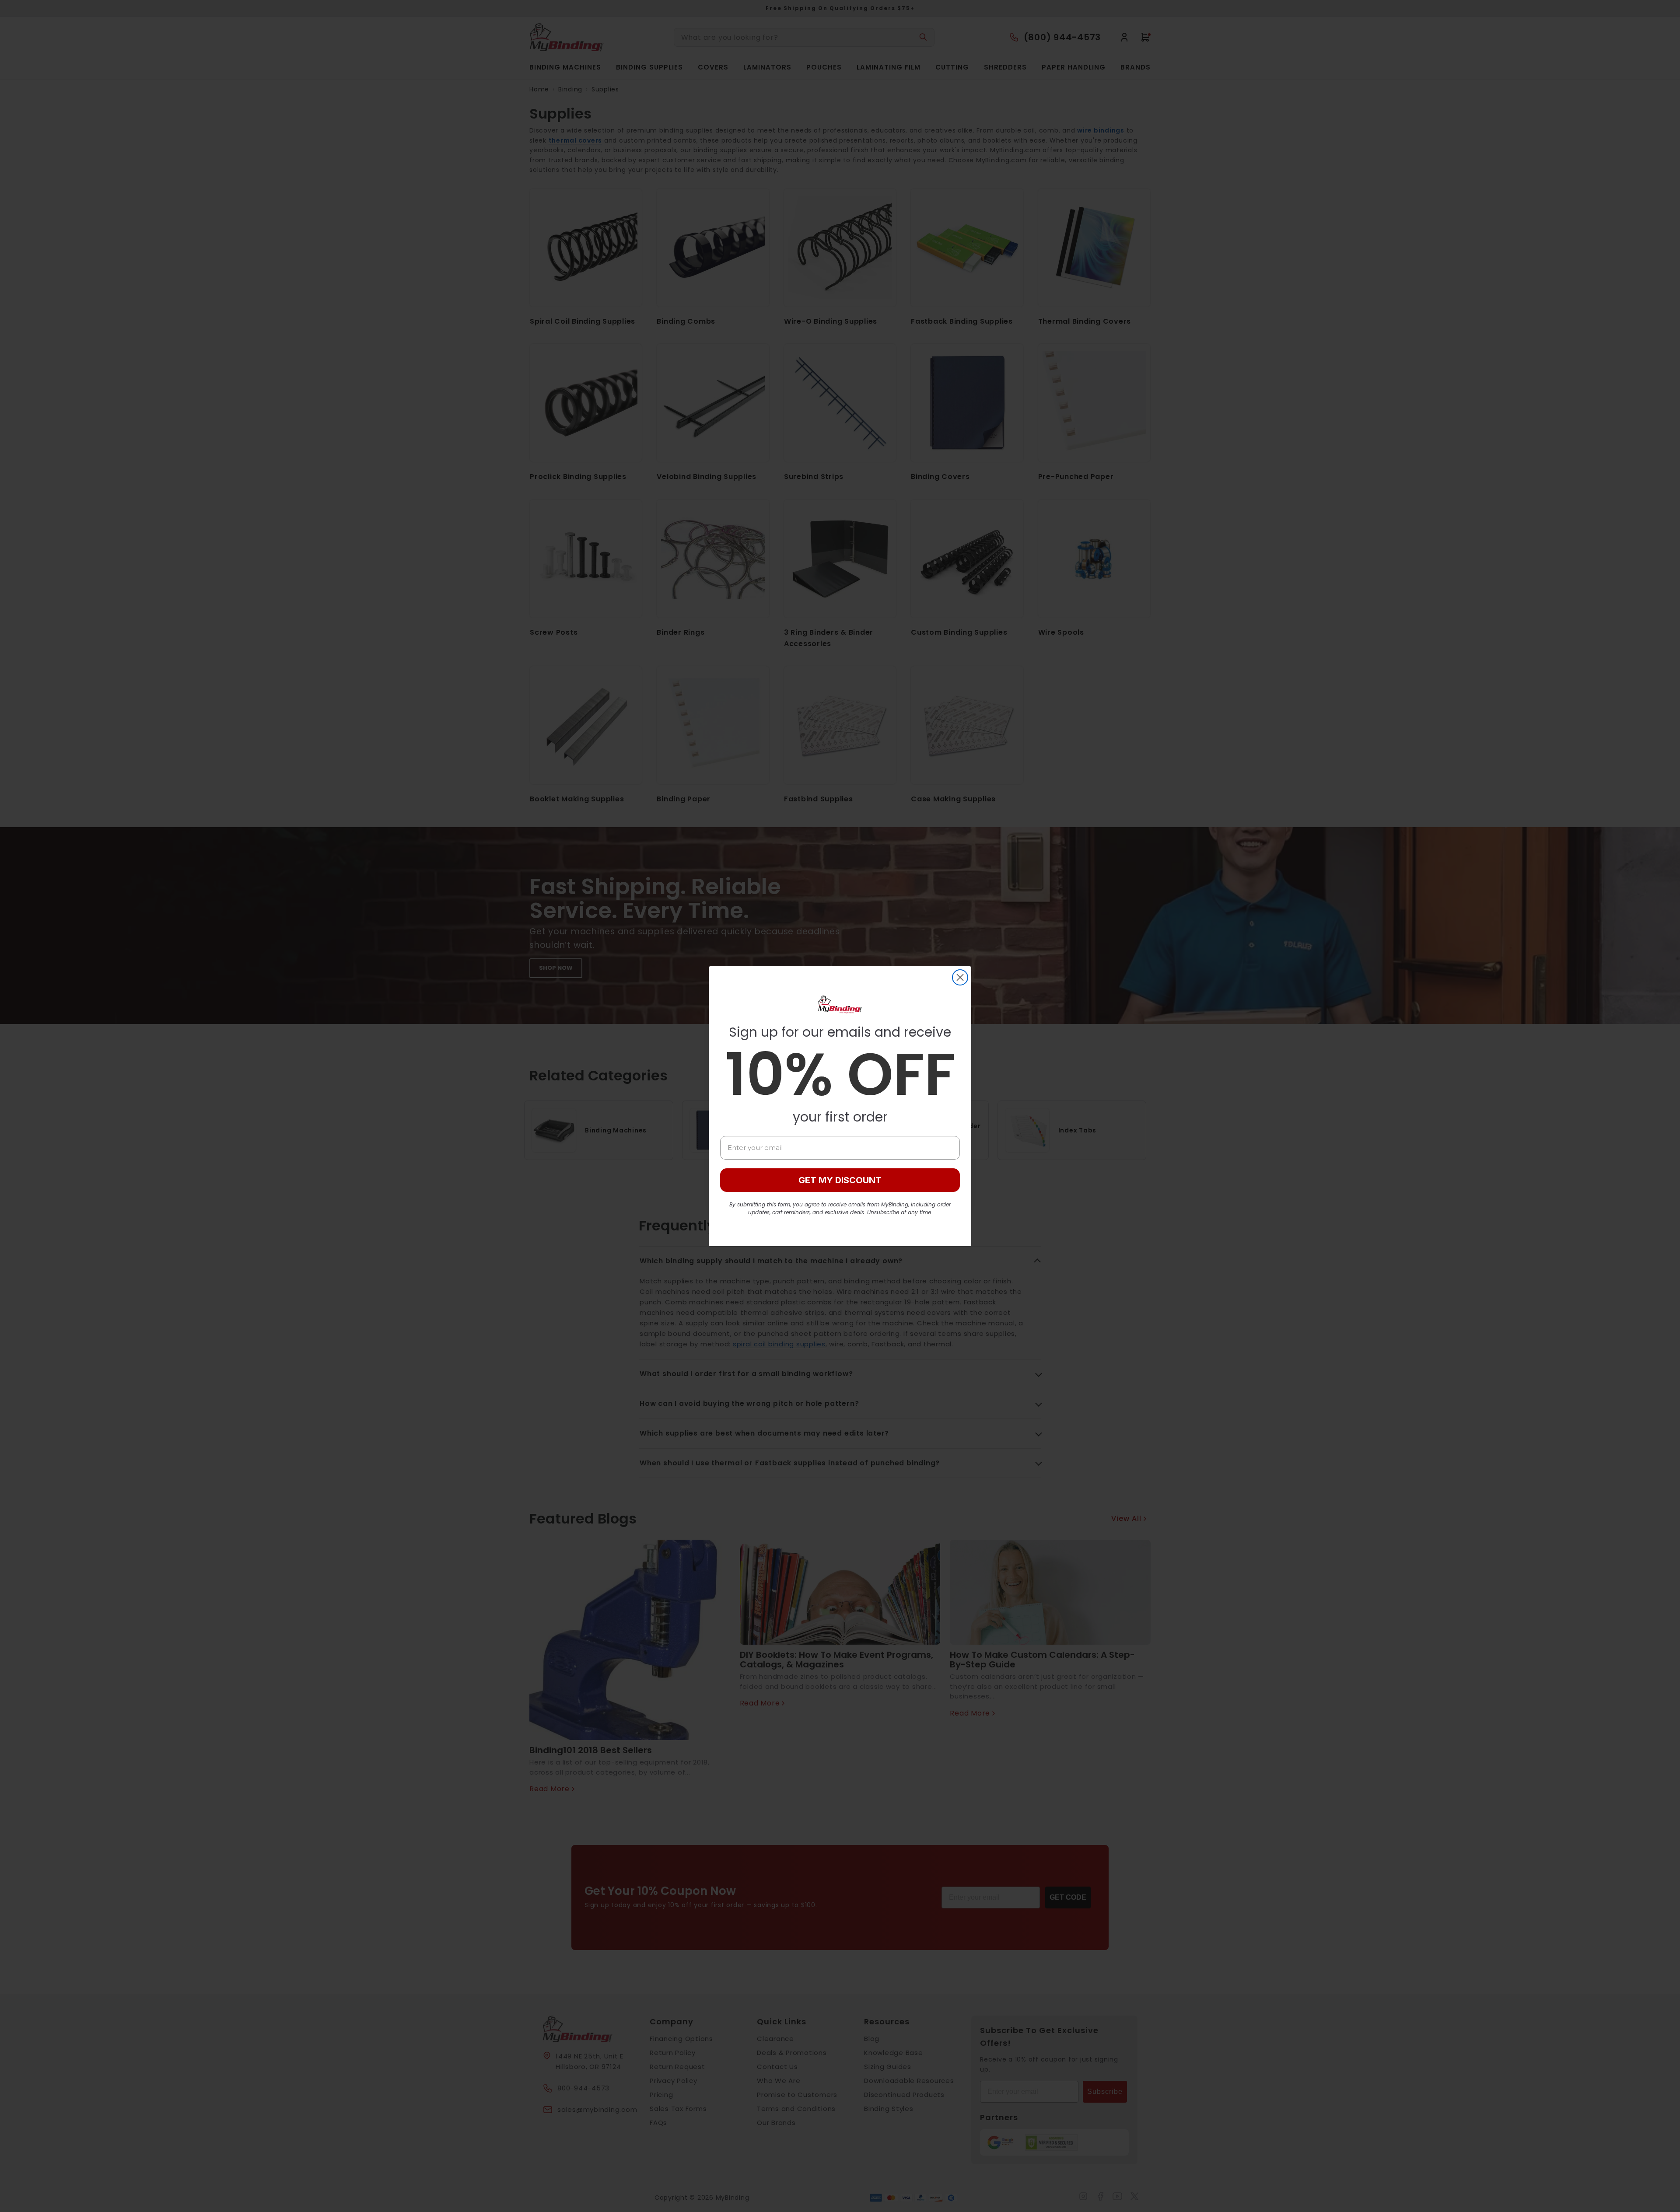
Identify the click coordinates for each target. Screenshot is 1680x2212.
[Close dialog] (960, 977)
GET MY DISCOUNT (840, 1180)
